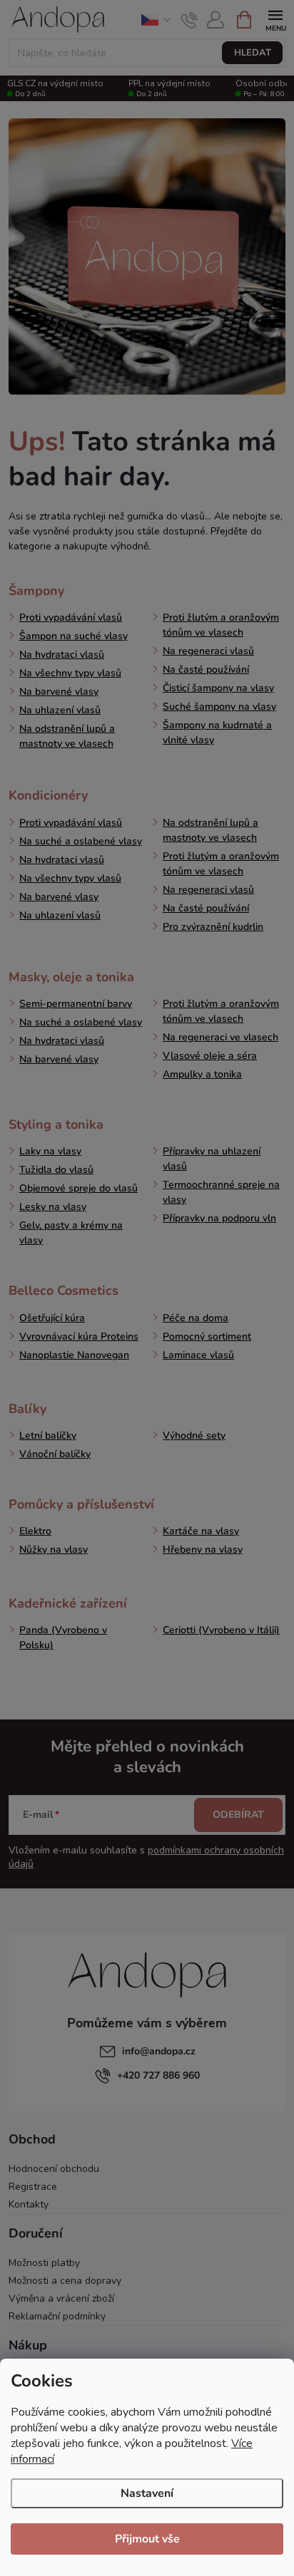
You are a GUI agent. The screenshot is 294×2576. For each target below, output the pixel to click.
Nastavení (147, 2493)
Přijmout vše (147, 2539)
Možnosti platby (44, 2263)
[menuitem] (36, 591)
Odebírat (238, 1815)
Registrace (33, 2187)
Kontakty (29, 2204)
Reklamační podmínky (57, 2316)
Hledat (253, 53)
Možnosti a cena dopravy (65, 2281)
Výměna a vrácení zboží (61, 2298)
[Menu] (275, 19)
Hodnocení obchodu (54, 2169)
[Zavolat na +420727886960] (189, 20)
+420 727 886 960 (158, 2075)
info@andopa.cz (159, 2051)
